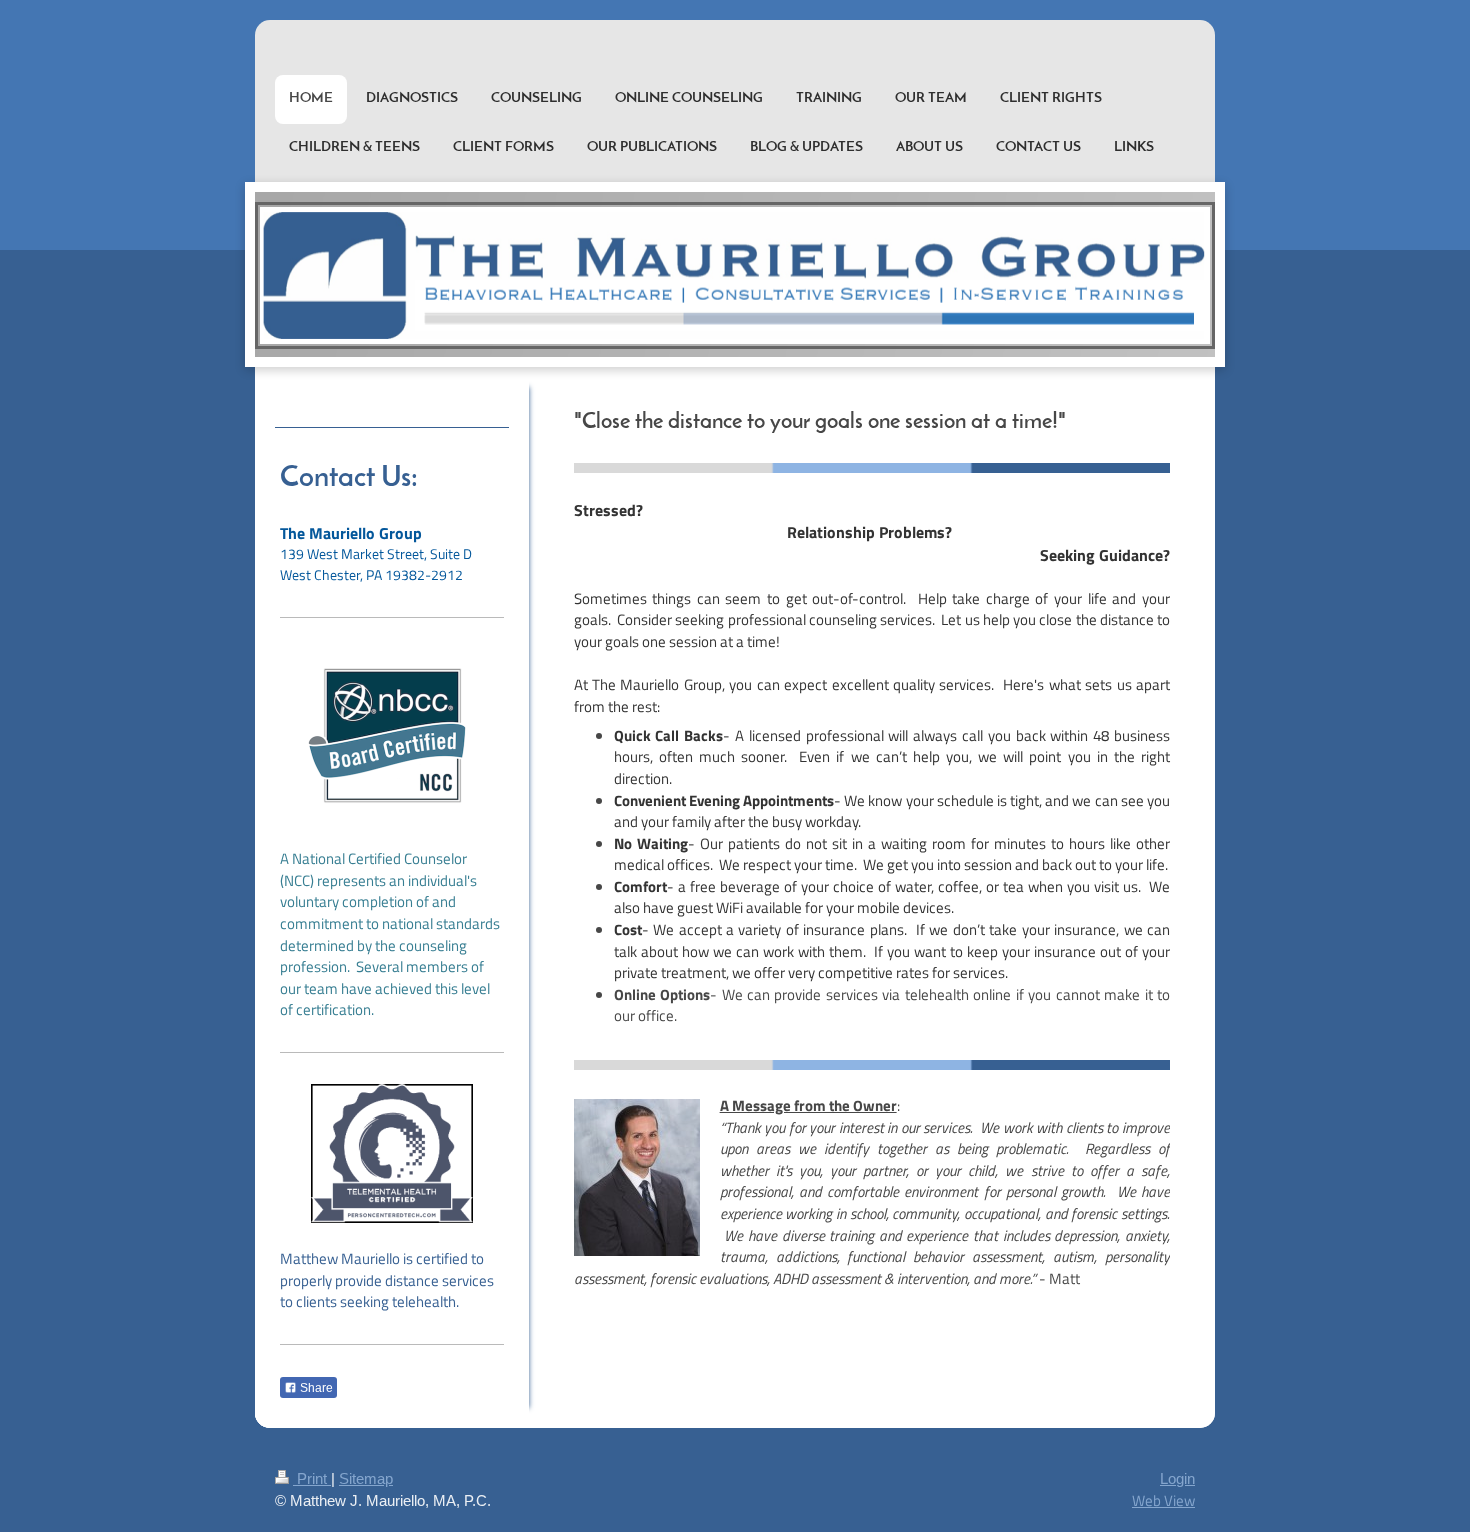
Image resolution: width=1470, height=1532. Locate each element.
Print (312, 1478)
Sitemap (366, 1478)
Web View (1163, 1500)
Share (315, 1388)
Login (1177, 1478)
